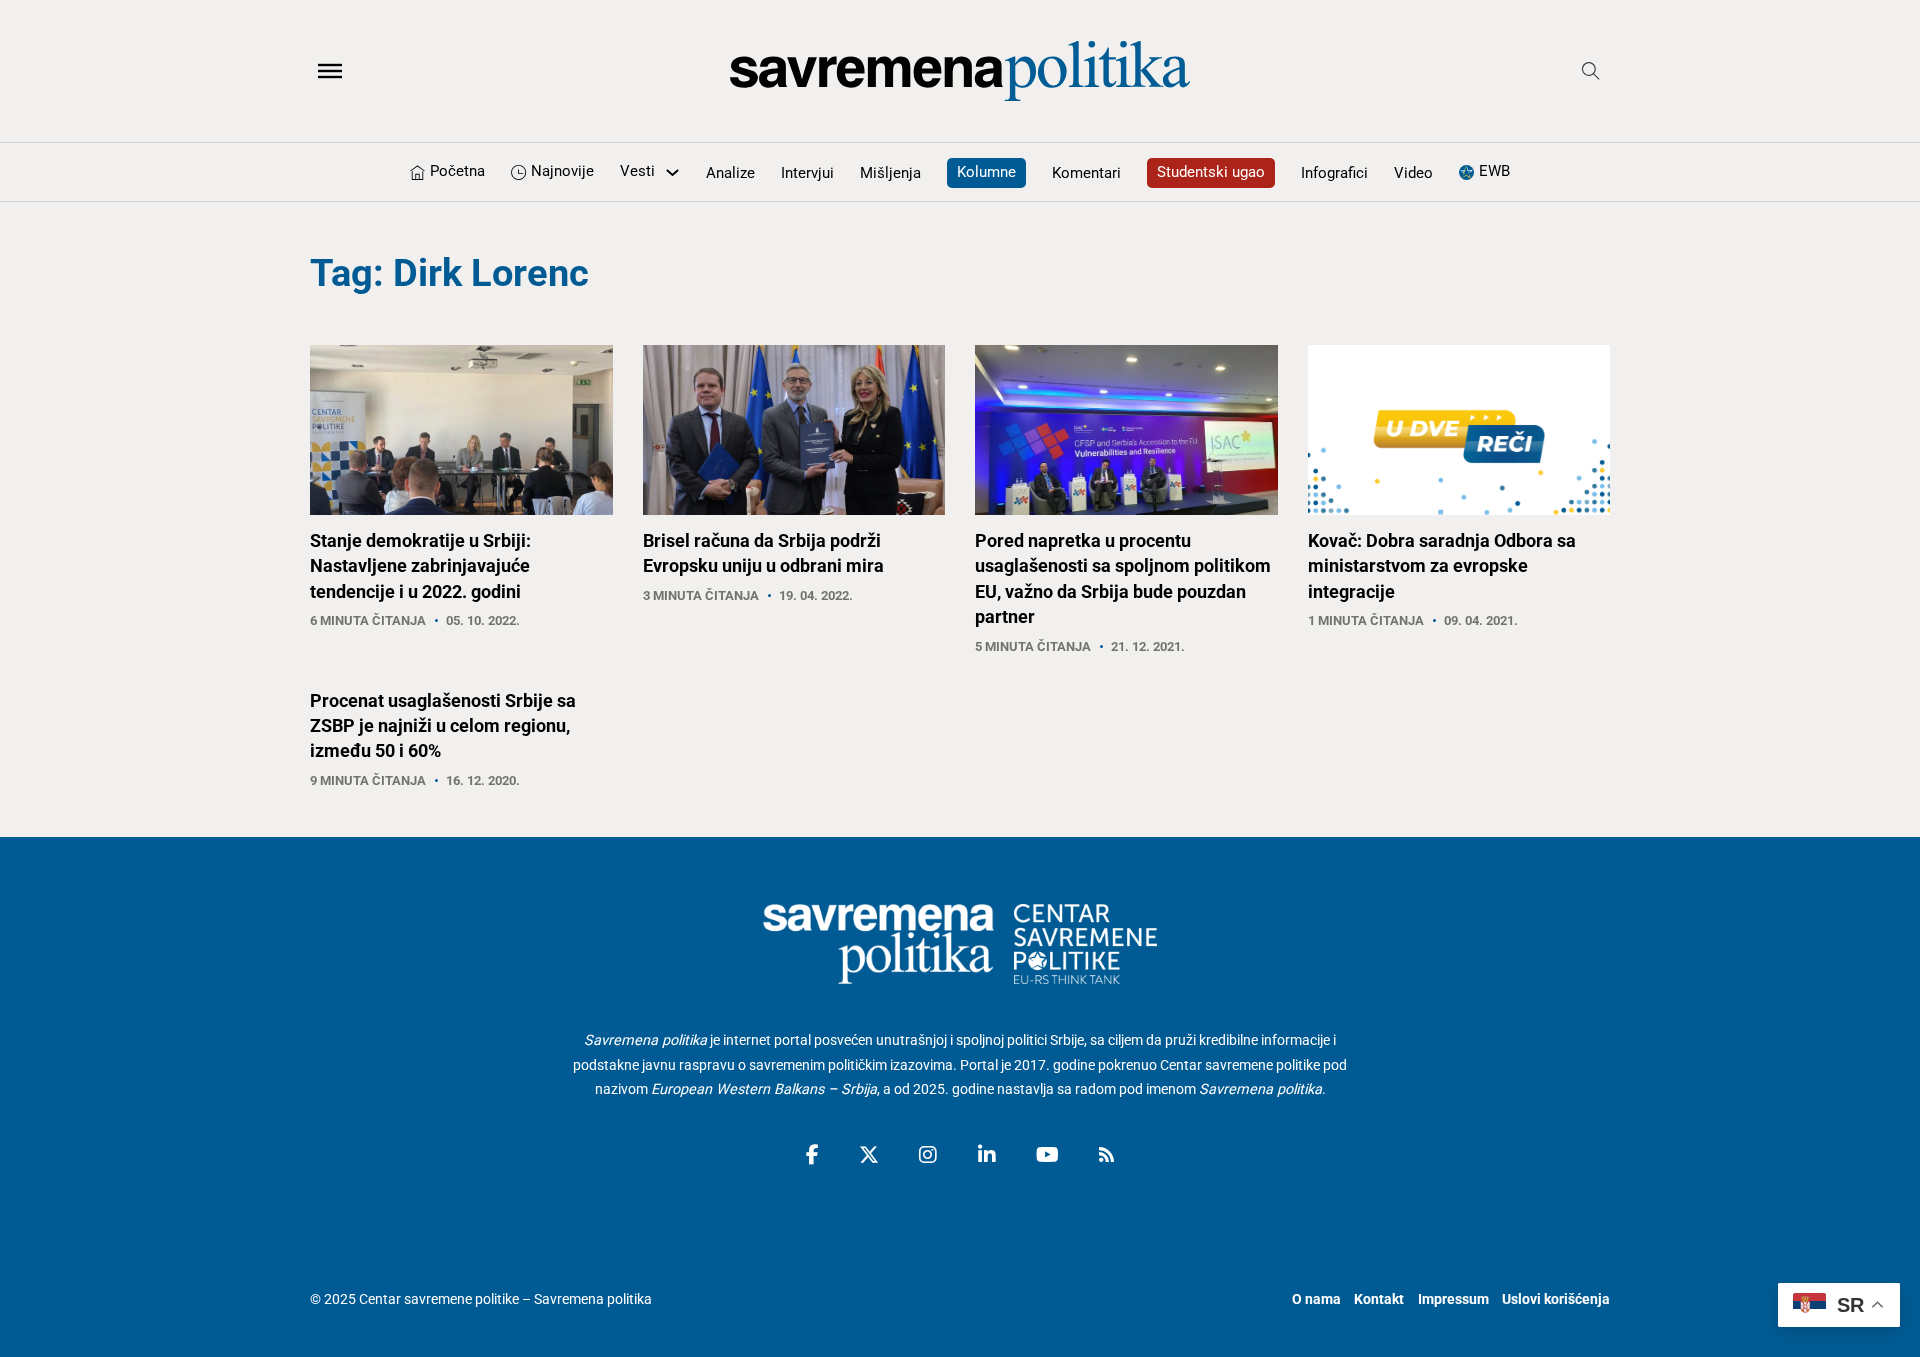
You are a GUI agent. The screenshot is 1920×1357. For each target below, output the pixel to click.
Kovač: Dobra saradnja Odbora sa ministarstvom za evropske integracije (1442, 565)
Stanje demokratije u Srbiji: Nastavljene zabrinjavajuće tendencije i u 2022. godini (420, 565)
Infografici (1334, 173)
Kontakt (1379, 1299)
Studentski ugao (1211, 172)
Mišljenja (890, 173)
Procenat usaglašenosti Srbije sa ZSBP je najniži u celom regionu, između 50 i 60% (443, 725)
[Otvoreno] (330, 71)
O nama (1316, 1299)
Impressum (1453, 1299)
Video (1413, 173)
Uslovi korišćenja (1556, 1299)
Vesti (637, 171)
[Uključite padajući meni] (672, 172)
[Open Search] (1591, 71)
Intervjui (807, 173)
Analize (730, 173)
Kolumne (986, 172)
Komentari (1086, 173)
